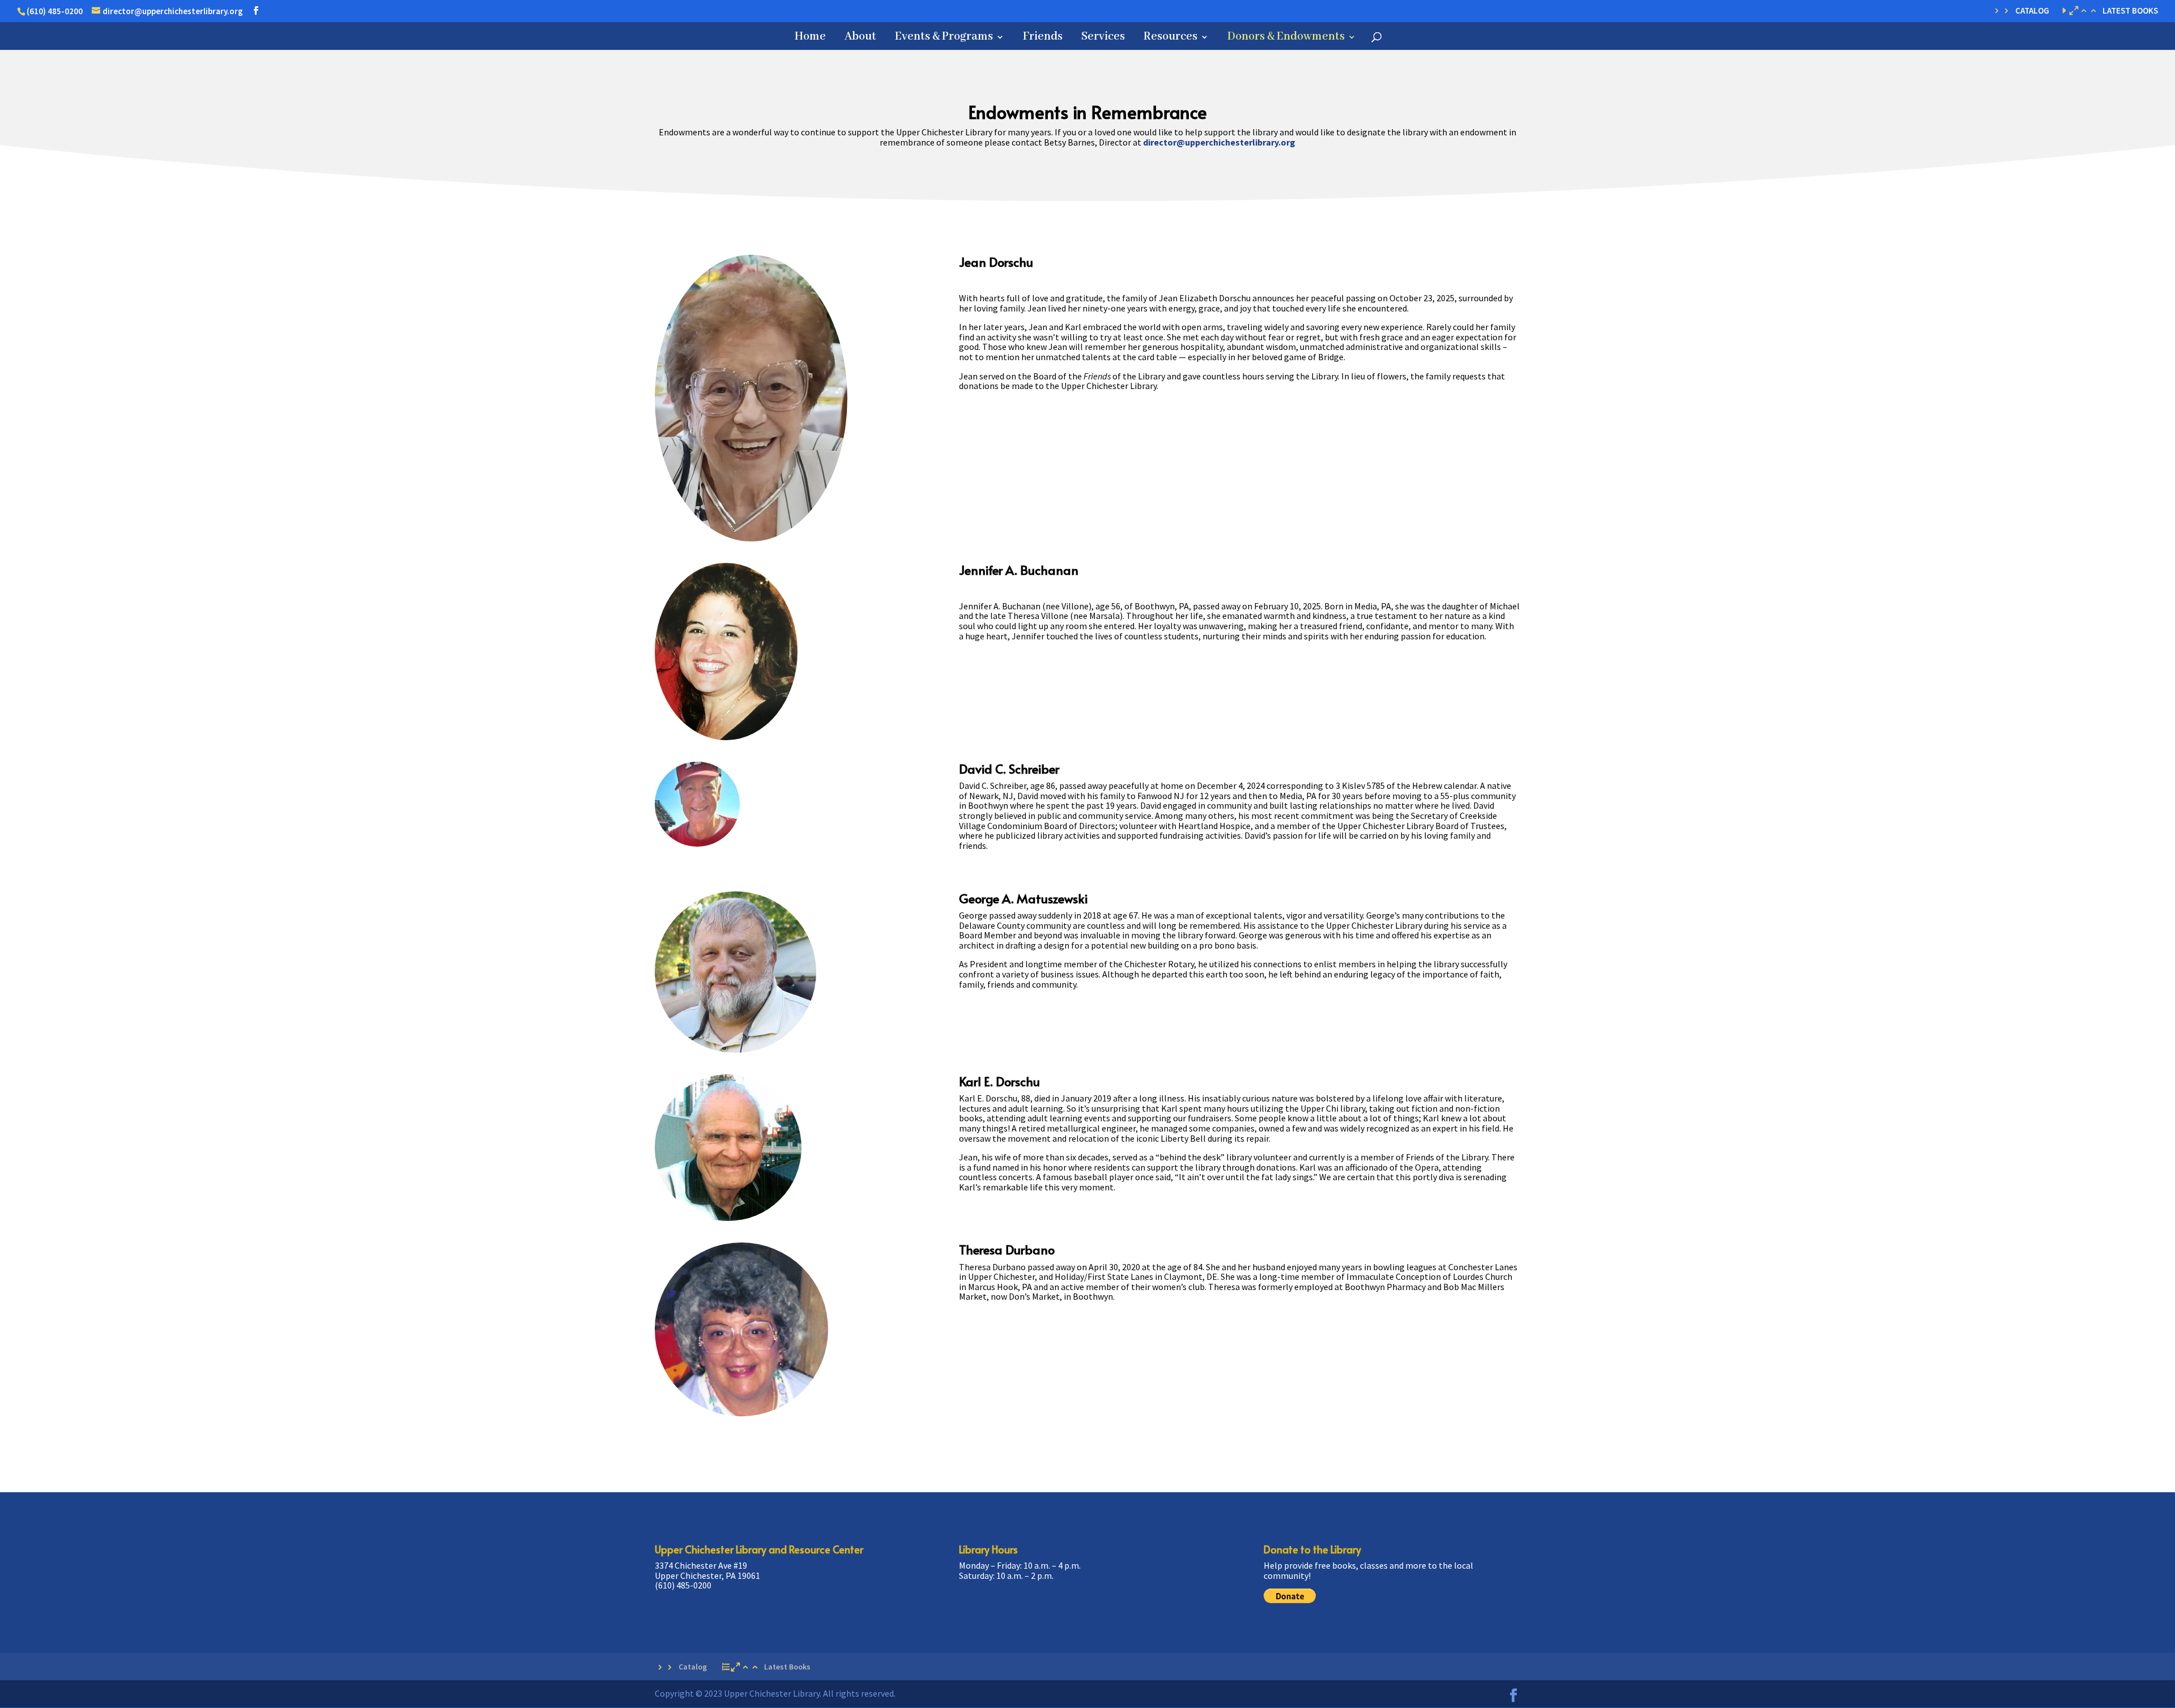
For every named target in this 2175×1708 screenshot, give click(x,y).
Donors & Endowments (1286, 38)
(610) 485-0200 (55, 11)
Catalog (2032, 11)
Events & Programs (944, 38)
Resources (1170, 38)
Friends (1043, 38)
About (860, 38)
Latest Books (2130, 11)
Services (1103, 38)
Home (810, 38)
